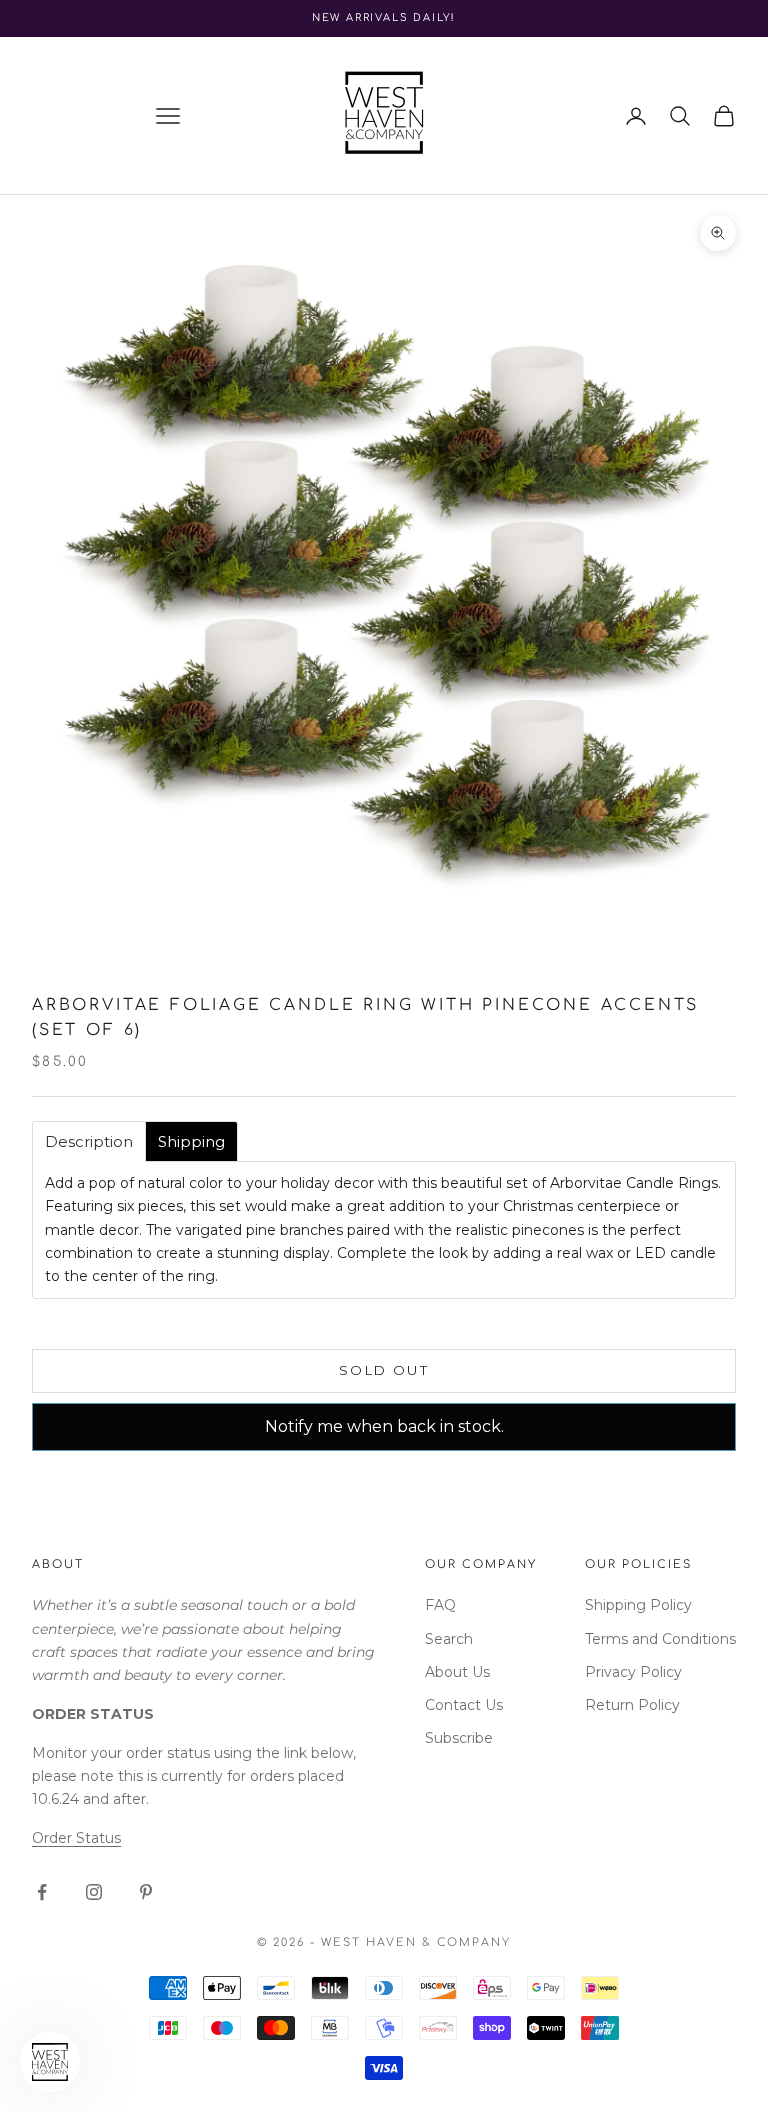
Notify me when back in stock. (384, 1426)
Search (449, 1639)
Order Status (76, 1838)
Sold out (384, 1370)
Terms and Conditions (660, 1639)
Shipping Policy (638, 1605)
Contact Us (464, 1705)
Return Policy (632, 1705)
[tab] (89, 1141)
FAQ (440, 1605)
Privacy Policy (633, 1672)
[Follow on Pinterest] (146, 1892)
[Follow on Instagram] (94, 1892)
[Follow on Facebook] (42, 1892)
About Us (457, 1672)
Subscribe (459, 1738)
